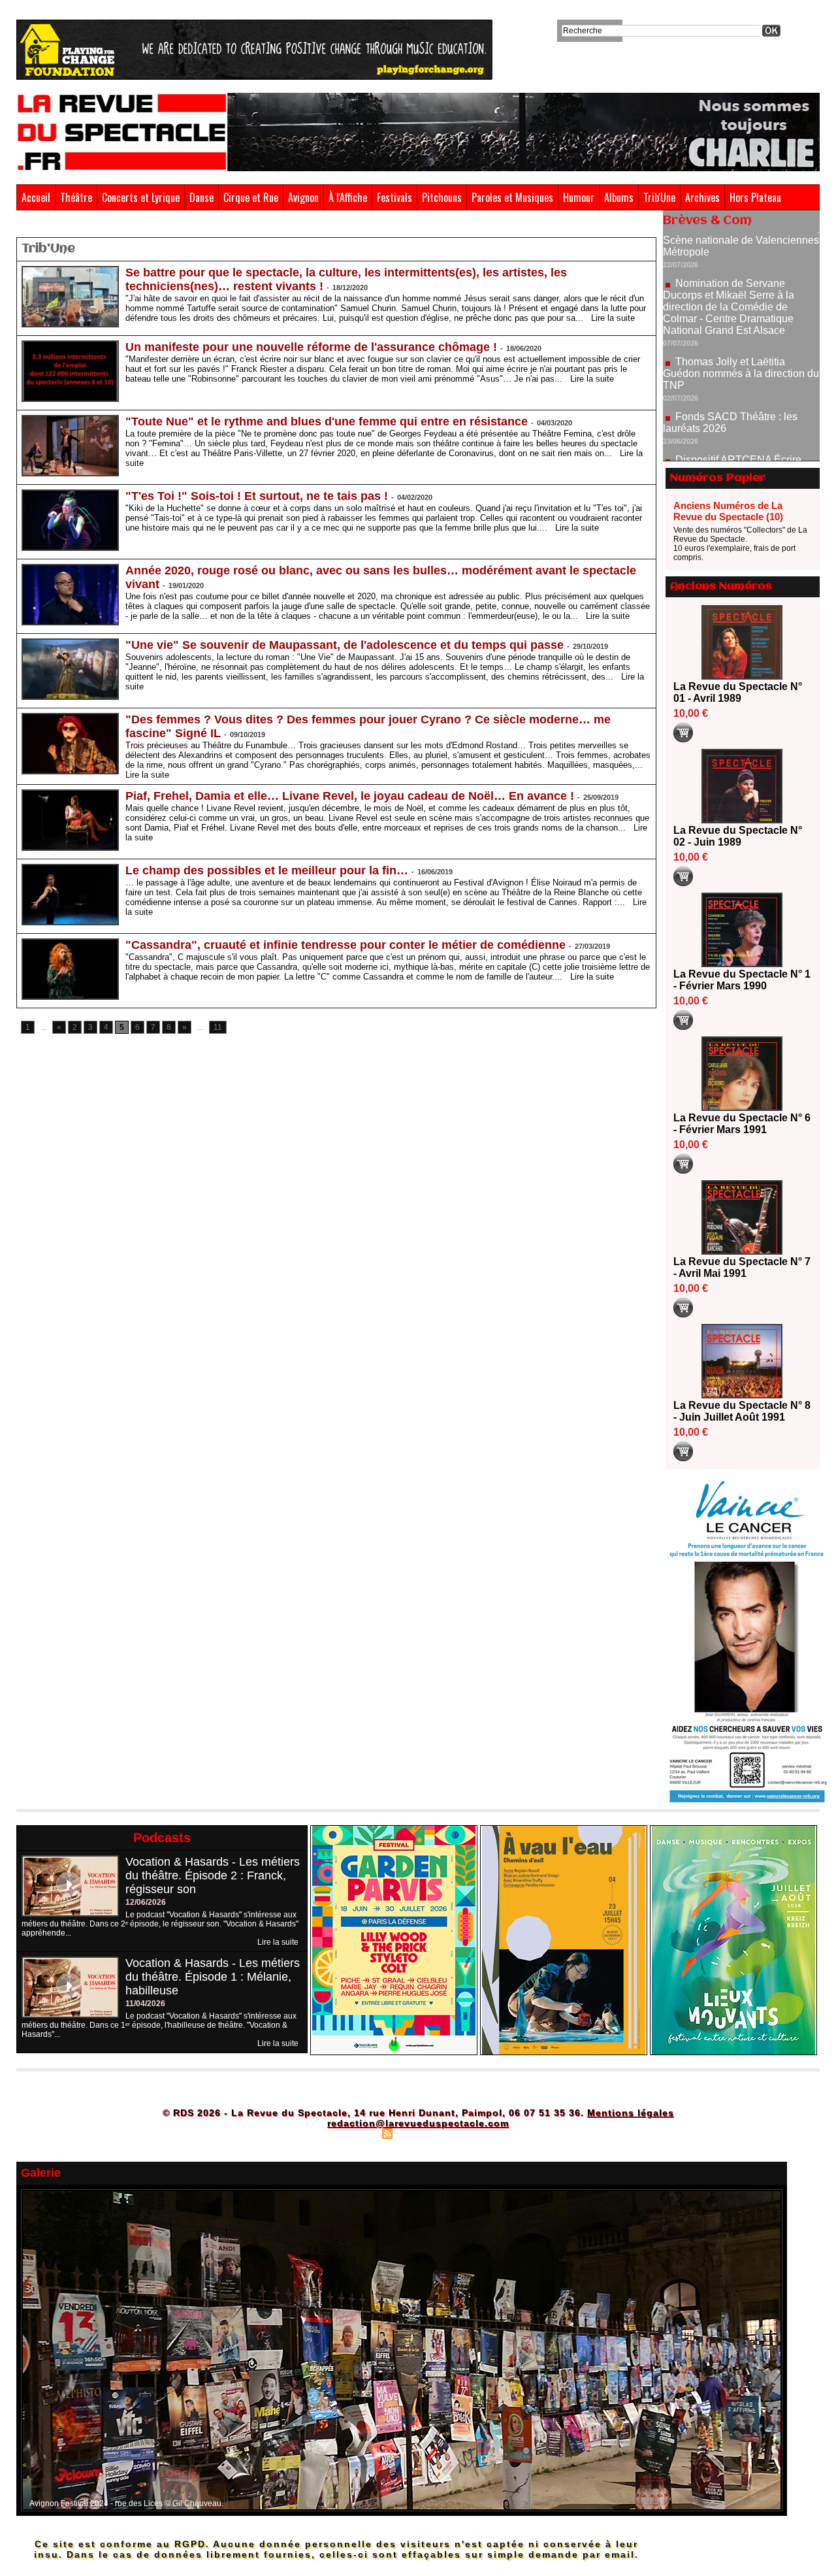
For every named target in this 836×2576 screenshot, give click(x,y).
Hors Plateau (755, 197)
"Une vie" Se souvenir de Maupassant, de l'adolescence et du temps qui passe (345, 645)
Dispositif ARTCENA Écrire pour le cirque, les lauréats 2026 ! (740, 413)
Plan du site (355, 2133)
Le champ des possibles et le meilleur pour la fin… (267, 870)
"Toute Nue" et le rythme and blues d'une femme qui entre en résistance (327, 421)
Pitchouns (442, 197)
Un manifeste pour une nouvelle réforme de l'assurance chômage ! (311, 347)
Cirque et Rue (251, 197)
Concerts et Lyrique (141, 197)
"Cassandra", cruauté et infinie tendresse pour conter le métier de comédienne (346, 945)
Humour (579, 197)
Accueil (36, 197)
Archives (702, 197)
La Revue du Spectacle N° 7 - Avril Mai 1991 (742, 1267)
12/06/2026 (146, 1902)
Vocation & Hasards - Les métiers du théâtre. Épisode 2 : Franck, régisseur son (213, 1875)
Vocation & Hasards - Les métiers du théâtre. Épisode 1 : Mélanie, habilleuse (213, 1977)
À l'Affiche (348, 197)
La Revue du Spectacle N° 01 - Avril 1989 (738, 692)
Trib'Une (659, 197)
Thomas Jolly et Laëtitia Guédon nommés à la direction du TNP (741, 321)
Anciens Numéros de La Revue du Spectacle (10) (728, 511)
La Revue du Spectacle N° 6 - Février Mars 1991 (742, 1124)
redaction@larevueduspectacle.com (418, 2123)
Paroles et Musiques (512, 197)
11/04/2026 (145, 2004)
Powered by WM (474, 2133)
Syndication (416, 2133)
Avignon (303, 197)
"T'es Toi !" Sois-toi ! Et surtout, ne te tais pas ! (257, 496)
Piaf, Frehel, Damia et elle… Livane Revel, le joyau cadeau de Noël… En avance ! (350, 796)
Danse (201, 197)
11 (218, 1027)
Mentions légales (631, 2113)
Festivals (394, 197)
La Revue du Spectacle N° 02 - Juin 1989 (738, 836)
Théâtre (76, 197)
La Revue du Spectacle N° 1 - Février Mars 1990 (742, 980)
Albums (619, 197)
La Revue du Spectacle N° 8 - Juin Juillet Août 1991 (742, 1411)
